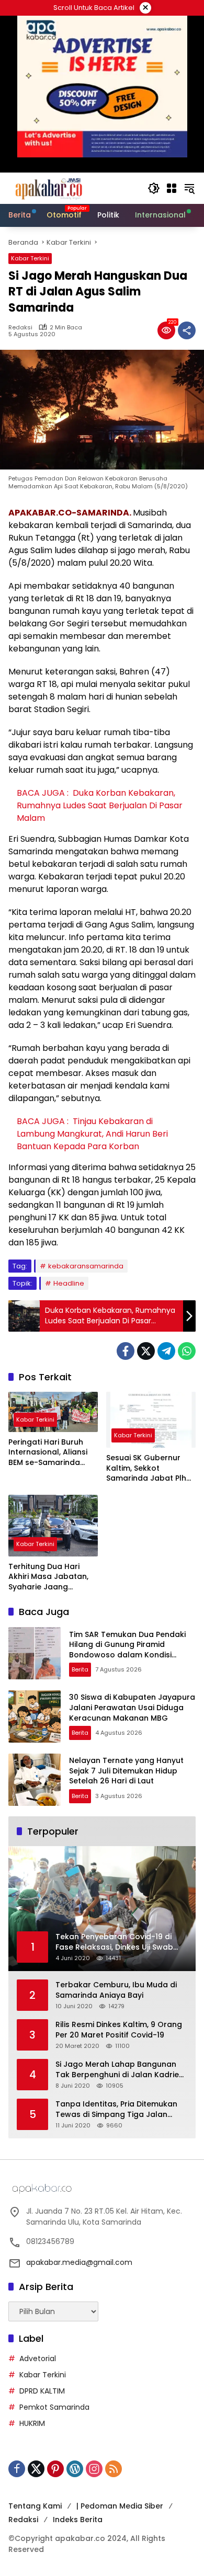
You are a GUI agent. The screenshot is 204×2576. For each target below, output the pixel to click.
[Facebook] (126, 1351)
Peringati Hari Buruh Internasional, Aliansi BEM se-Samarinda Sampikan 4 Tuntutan (49, 1453)
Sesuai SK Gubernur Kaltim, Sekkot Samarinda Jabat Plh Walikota (146, 1468)
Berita (80, 1669)
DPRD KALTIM (42, 2391)
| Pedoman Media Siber (120, 2506)
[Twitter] (146, 1351)
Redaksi (20, 328)
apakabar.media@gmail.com (79, 2262)
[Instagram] (94, 2469)
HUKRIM (32, 2423)
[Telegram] (166, 1351)
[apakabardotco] (48, 188)
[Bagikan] (187, 330)
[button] (154, 188)
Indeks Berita (78, 2520)
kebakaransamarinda (86, 1266)
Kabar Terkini (30, 258)
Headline (69, 1283)
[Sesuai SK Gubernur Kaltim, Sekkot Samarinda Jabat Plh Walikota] (151, 1420)
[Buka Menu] (172, 188)
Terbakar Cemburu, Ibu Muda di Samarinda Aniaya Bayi (116, 1990)
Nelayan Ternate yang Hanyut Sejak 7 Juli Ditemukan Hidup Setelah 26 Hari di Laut (126, 1771)
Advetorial (38, 2359)
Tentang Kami (35, 2506)
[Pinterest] (55, 2469)
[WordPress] (75, 2469)
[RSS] (114, 2469)
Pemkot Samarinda (54, 2407)
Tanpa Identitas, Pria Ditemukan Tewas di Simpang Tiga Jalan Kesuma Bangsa (116, 2109)
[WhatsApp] (187, 1351)
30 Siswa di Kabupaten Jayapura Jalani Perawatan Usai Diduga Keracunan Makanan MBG (132, 1707)
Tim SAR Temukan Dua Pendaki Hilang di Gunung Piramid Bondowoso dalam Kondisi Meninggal (127, 1650)
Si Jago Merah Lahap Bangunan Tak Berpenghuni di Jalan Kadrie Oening (117, 2070)
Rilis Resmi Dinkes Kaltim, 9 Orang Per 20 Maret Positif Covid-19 (119, 2030)
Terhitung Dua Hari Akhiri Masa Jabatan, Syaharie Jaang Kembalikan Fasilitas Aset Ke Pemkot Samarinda (48, 1577)
